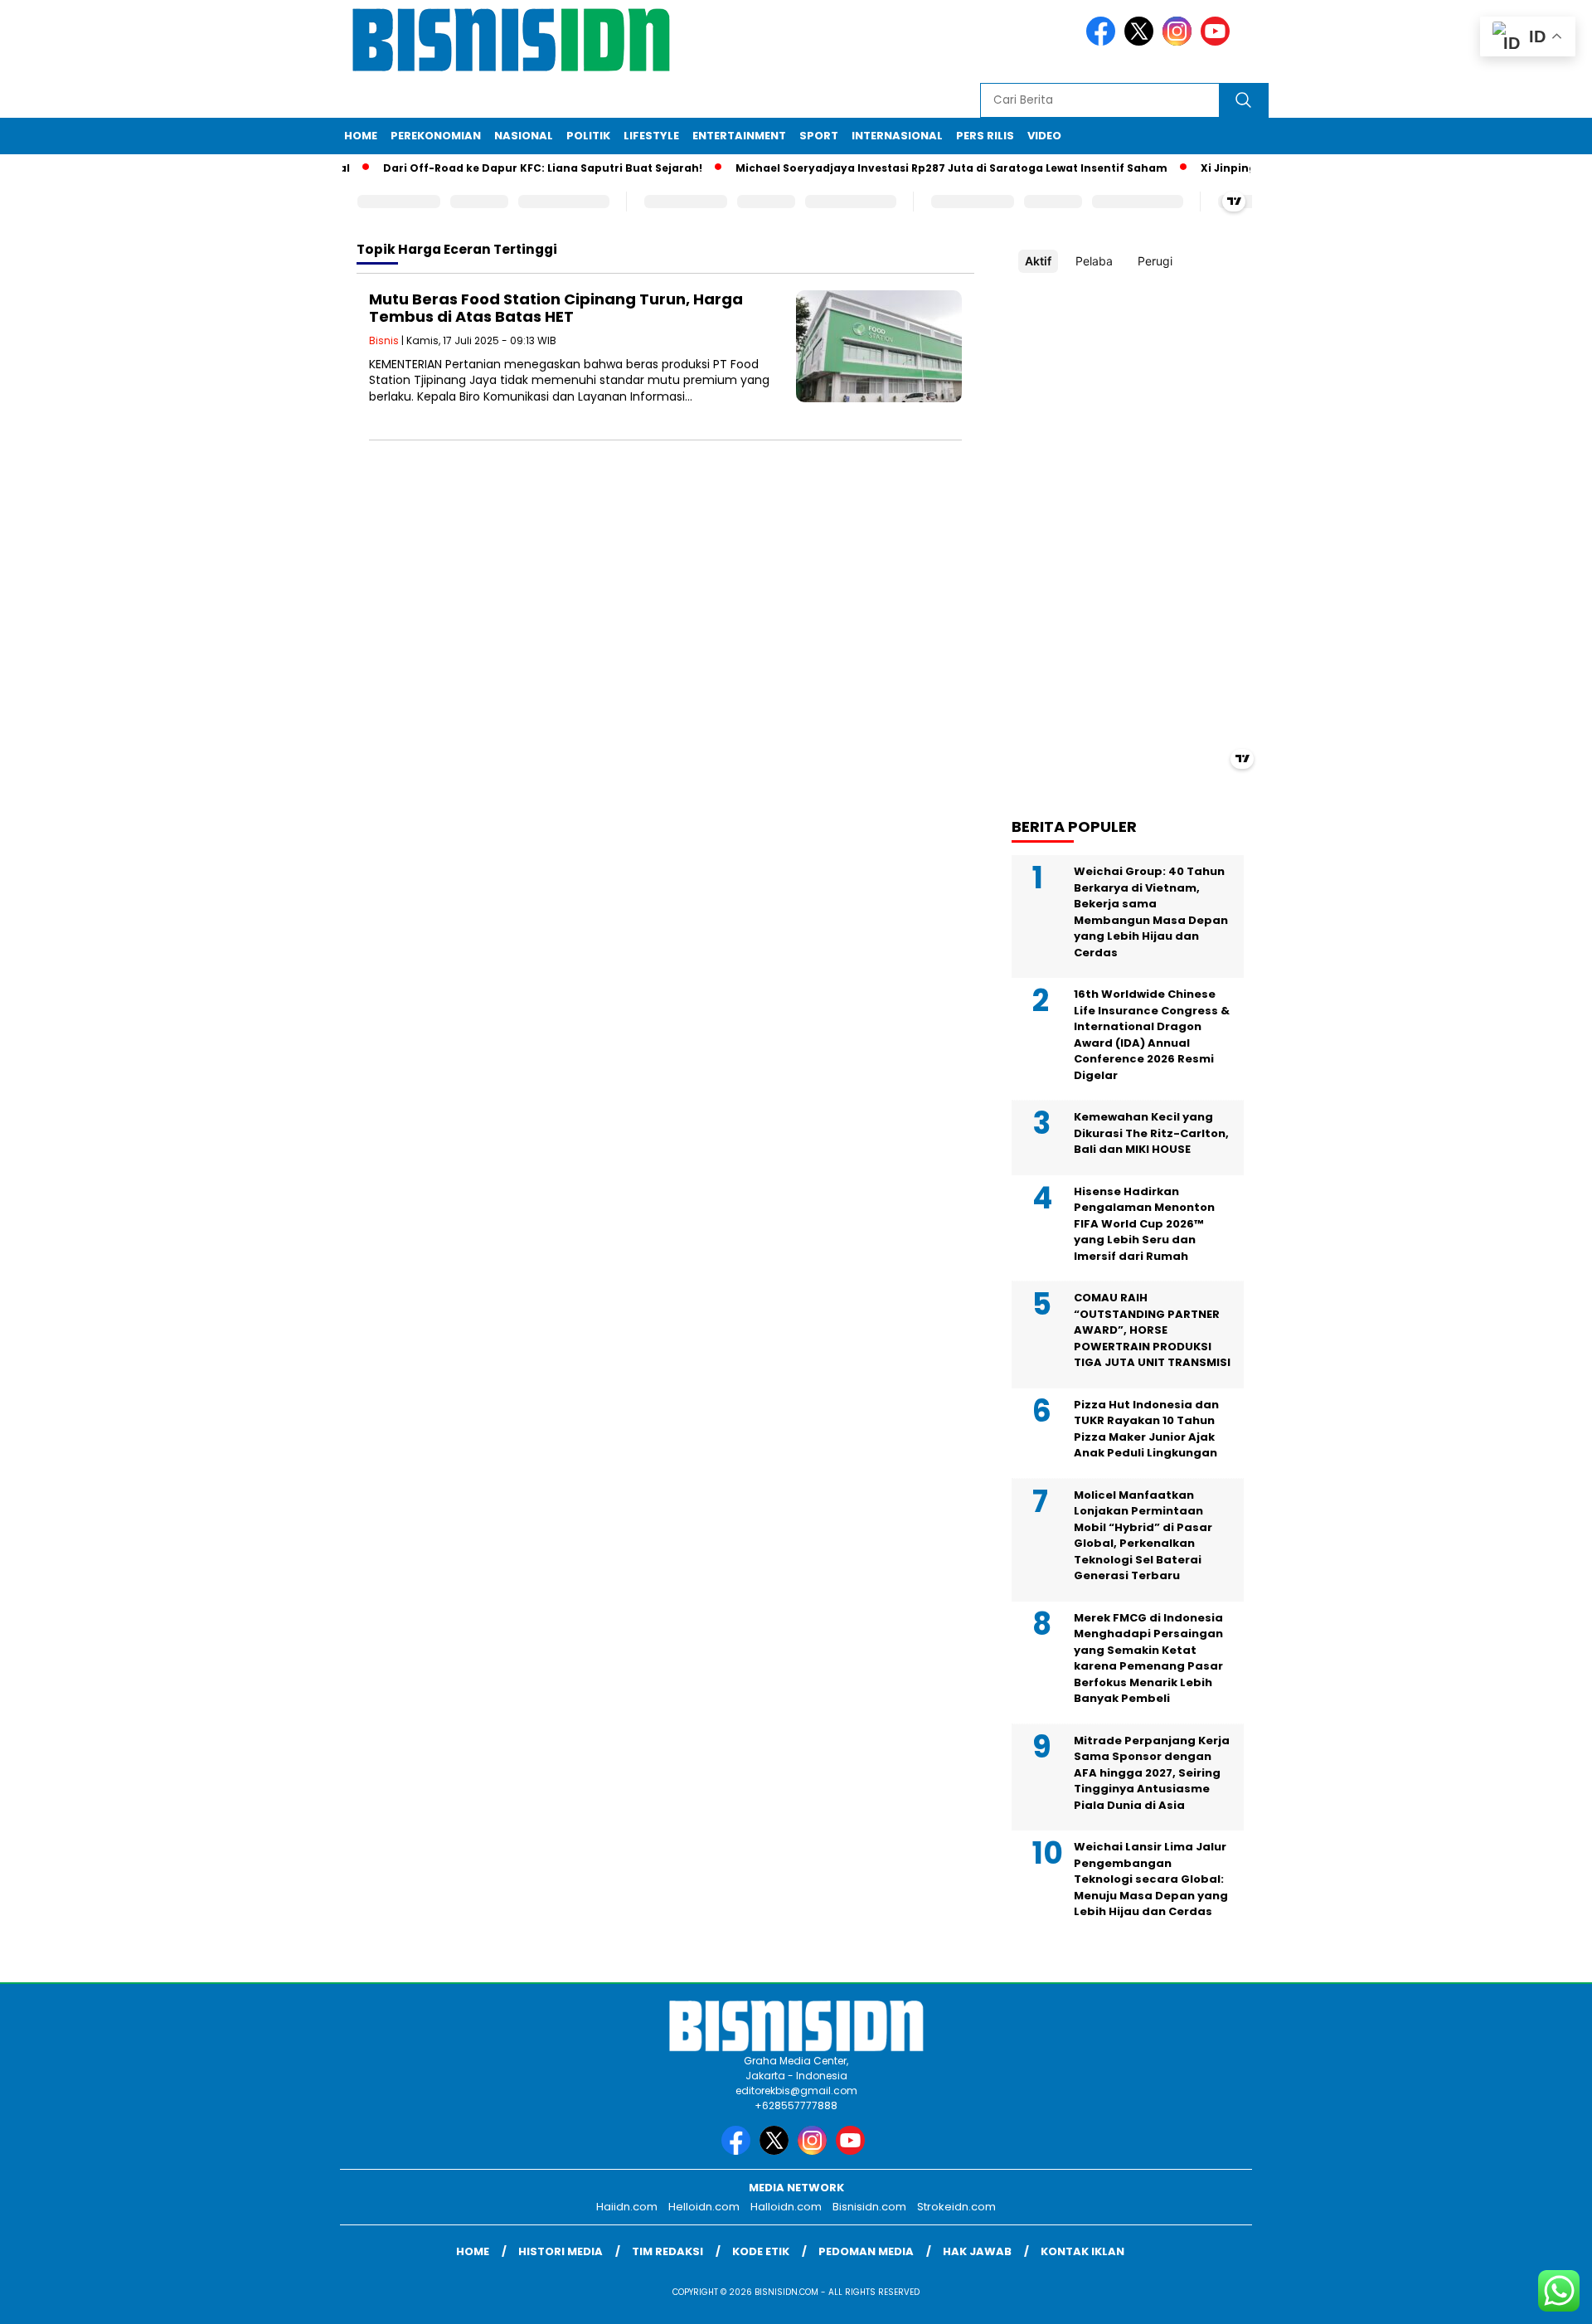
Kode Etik (761, 2251)
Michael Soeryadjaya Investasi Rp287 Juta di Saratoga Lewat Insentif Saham (918, 168)
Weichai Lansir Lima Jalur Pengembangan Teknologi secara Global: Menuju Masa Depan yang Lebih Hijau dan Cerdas (1151, 1879)
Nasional (524, 136)
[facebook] (1104, 42)
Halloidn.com (786, 2207)
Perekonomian (436, 136)
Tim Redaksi (667, 2251)
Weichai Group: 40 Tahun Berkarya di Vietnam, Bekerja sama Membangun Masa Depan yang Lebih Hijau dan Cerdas (1151, 912)
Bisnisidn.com (869, 2207)
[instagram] (1180, 42)
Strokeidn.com (956, 2207)
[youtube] (1218, 42)
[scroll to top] (1530, 2298)
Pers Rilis (985, 136)
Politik (588, 136)
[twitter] (1142, 42)
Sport (819, 136)
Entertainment (739, 136)
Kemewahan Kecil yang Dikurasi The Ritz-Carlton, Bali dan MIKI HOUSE (1151, 1133)
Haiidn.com (627, 2207)
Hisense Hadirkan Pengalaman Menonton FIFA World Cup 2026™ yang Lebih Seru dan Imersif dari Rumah (1144, 1224)
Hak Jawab (977, 2251)
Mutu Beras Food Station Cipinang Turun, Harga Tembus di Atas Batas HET (556, 308)
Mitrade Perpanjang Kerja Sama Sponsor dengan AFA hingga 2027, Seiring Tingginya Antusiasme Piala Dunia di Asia (1152, 1773)
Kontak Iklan (1082, 2251)
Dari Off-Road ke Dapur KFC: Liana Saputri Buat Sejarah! (510, 168)
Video (1044, 136)
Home (361, 136)
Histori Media (561, 2251)
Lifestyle (651, 136)
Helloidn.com (704, 2207)
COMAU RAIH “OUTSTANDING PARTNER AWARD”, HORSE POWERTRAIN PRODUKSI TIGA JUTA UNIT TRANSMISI (1152, 1330)
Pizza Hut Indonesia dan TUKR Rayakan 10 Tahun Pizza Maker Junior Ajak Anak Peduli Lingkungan (1146, 1429)
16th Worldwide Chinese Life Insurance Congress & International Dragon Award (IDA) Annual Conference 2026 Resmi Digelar (1152, 1035)
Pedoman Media (866, 2251)
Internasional (897, 136)
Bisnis (384, 340)
